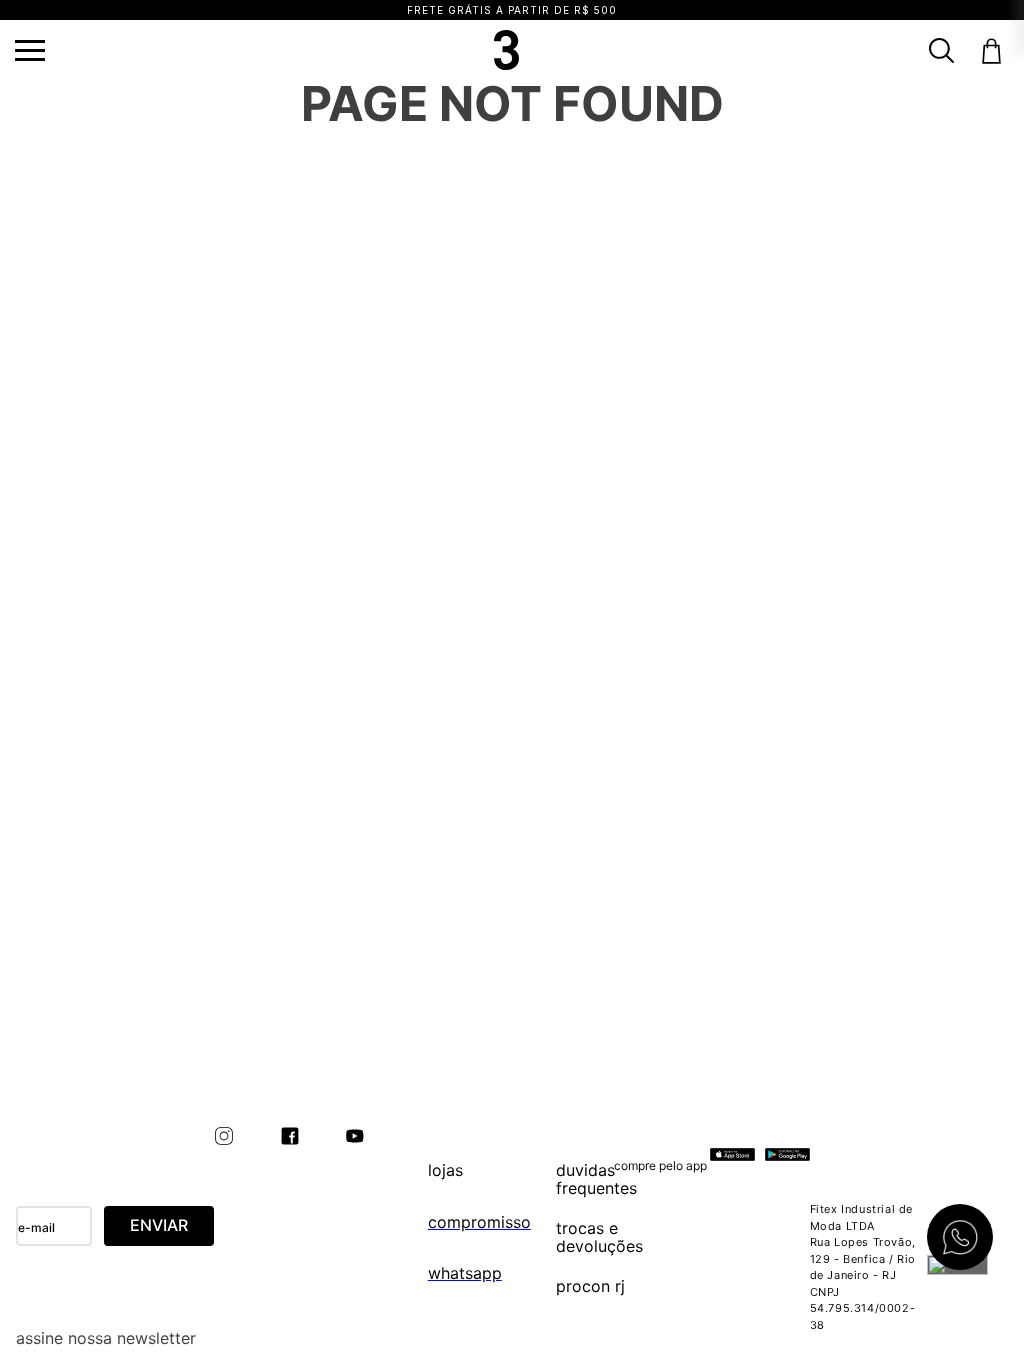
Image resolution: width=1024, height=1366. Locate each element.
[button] (30, 50)
